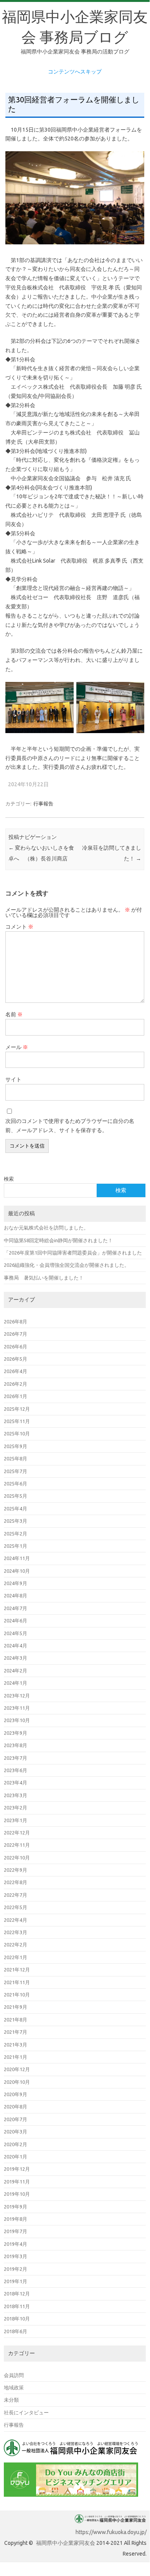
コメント (19, 927)
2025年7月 (16, 1471)
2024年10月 (17, 1571)
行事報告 (43, 804)
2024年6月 (16, 1620)
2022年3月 (16, 1932)
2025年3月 (16, 1521)
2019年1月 (16, 2281)
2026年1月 (16, 1396)
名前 (14, 1014)
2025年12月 (17, 1409)
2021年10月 (17, 1995)
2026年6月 (16, 1346)
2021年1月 (16, 2057)
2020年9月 (16, 2094)
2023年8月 (16, 1745)
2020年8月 (16, 2107)
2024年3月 (16, 1658)
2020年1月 (16, 2157)
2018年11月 (17, 2306)
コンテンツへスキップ (75, 72)
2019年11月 (17, 2182)
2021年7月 (16, 2032)
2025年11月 (17, 1421)
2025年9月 (16, 1446)
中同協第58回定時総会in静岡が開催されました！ (58, 1240)
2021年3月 (16, 2045)
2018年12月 (17, 2294)
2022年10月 (17, 1858)
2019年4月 (16, 2244)
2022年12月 (17, 1833)
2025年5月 (16, 1496)
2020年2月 (16, 2144)
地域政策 (14, 2387)
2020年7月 (16, 2119)
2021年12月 (17, 1970)
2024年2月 (16, 1671)
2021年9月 (16, 2007)
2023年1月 (16, 1820)
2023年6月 (16, 1770)
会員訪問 (14, 2375)
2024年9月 (16, 1583)
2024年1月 (16, 1683)
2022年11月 (17, 1845)
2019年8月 (16, 2219)
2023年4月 (16, 1782)
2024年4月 (16, 1645)
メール (17, 1047)
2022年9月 (16, 1870)
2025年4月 (16, 1509)
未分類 (11, 2400)
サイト (13, 1079)
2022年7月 (16, 1895)
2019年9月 (16, 2207)
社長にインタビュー (26, 2412)
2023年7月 (16, 1758)
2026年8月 (16, 1321)
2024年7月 (16, 1608)
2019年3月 (16, 2256)
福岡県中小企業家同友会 (66, 2543)
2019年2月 (16, 2269)
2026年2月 (16, 1384)
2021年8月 (16, 2020)
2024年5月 (16, 1633)
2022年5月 (16, 1907)
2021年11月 (17, 1982)
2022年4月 (16, 1920)
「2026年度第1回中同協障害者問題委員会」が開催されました (73, 1253)
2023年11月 (17, 1708)
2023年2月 (16, 1808)
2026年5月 (16, 1359)
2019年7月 (16, 2231)
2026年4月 (16, 1371)
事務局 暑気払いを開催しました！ (44, 1278)
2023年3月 (16, 1795)
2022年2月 (16, 1945)
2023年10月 (17, 1720)
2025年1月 (16, 1546)
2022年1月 (16, 1957)
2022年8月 (16, 1882)
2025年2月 (16, 1534)
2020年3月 (16, 2132)
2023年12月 (17, 1696)
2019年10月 (17, 2194)
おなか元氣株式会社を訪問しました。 (46, 1228)
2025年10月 (17, 1433)
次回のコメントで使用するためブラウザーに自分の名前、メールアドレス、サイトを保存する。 (70, 1126)
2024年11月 (17, 1558)
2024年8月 (16, 1595)
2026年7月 (16, 1334)
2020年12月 (17, 2069)
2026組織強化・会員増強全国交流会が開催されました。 (67, 1265)
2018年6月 (16, 2331)
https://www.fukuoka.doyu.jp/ (111, 2532)
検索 (9, 1179)
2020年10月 (17, 2082)
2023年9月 (16, 1733)
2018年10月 (17, 2319)
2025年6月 (16, 1483)
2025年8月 (16, 1458)
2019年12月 (17, 2169)
